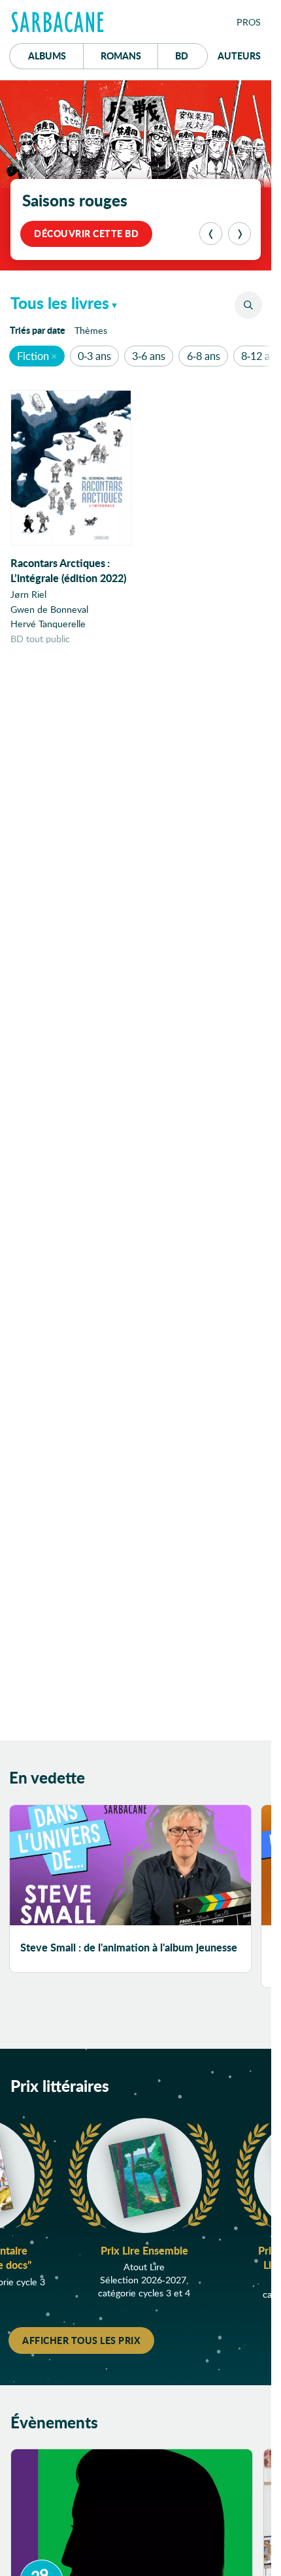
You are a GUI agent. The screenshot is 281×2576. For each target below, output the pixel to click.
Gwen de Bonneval (49, 609)
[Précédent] (211, 234)
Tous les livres (60, 303)
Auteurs (239, 56)
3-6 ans (149, 356)
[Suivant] (240, 234)
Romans (121, 56)
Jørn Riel (28, 594)
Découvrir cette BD (86, 233)
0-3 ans (94, 356)
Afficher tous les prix (81, 2340)
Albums (47, 56)
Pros (249, 22)
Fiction (33, 356)
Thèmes (91, 330)
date (40, 330)
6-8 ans (204, 356)
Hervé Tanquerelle (48, 624)
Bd (191, 55)
